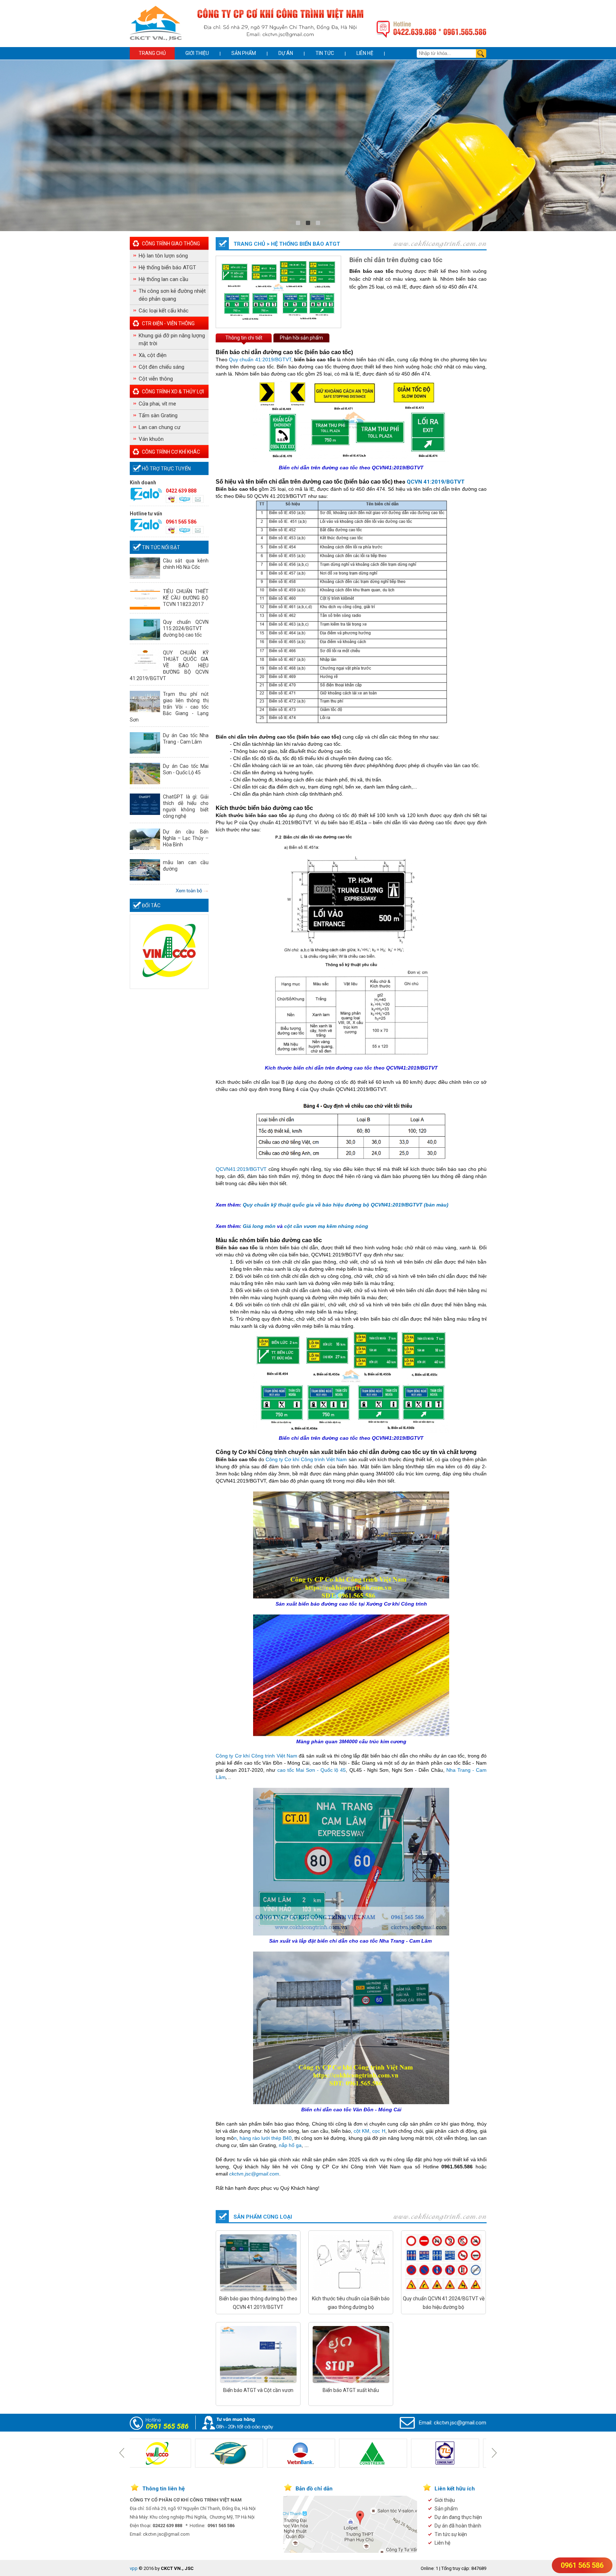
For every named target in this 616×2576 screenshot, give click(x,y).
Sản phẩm (244, 53)
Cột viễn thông (156, 379)
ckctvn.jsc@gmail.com (460, 2423)
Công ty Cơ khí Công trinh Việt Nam (256, 1756)
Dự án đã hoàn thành (458, 2526)
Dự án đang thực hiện (458, 2517)
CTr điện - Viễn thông (168, 323)
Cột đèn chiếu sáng (161, 367)
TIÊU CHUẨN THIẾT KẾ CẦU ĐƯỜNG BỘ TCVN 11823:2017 (186, 598)
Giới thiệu (197, 53)
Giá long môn (259, 1226)
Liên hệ (365, 53)
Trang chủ (152, 53)
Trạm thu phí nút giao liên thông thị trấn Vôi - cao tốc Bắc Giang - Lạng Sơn (169, 707)
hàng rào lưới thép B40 (266, 2138)
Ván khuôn (151, 439)
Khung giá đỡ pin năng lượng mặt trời (172, 340)
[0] (298, 223)
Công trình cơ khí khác (171, 452)
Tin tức (325, 53)
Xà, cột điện (153, 355)
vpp (134, 2568)
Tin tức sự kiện (451, 2534)
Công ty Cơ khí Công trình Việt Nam (306, 1459)
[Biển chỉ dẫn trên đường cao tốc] (278, 320)
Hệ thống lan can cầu (163, 279)
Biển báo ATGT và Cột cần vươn (258, 2390)
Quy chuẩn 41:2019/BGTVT (260, 359)
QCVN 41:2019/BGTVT (436, 482)
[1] (308, 223)
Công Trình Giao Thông (171, 244)
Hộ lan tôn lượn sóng (163, 256)
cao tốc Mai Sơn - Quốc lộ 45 (312, 1770)
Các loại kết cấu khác (164, 311)
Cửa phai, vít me (157, 404)
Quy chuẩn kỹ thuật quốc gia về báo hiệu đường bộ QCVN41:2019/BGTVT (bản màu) (346, 1205)
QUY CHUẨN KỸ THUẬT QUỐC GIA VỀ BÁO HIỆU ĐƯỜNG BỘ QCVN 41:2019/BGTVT (169, 665)
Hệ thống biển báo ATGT (167, 267)
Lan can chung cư (160, 427)
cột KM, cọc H (369, 2131)
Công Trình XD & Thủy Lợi (173, 392)
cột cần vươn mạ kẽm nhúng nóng (326, 1226)
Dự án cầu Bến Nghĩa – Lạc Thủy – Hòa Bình (186, 838)
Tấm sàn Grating (158, 415)
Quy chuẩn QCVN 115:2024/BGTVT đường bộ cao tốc (186, 628)
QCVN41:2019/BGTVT (241, 1169)
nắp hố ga (290, 2145)
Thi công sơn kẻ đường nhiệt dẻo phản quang (172, 295)
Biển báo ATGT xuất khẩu (351, 2390)
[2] (318, 223)
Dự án (286, 53)
